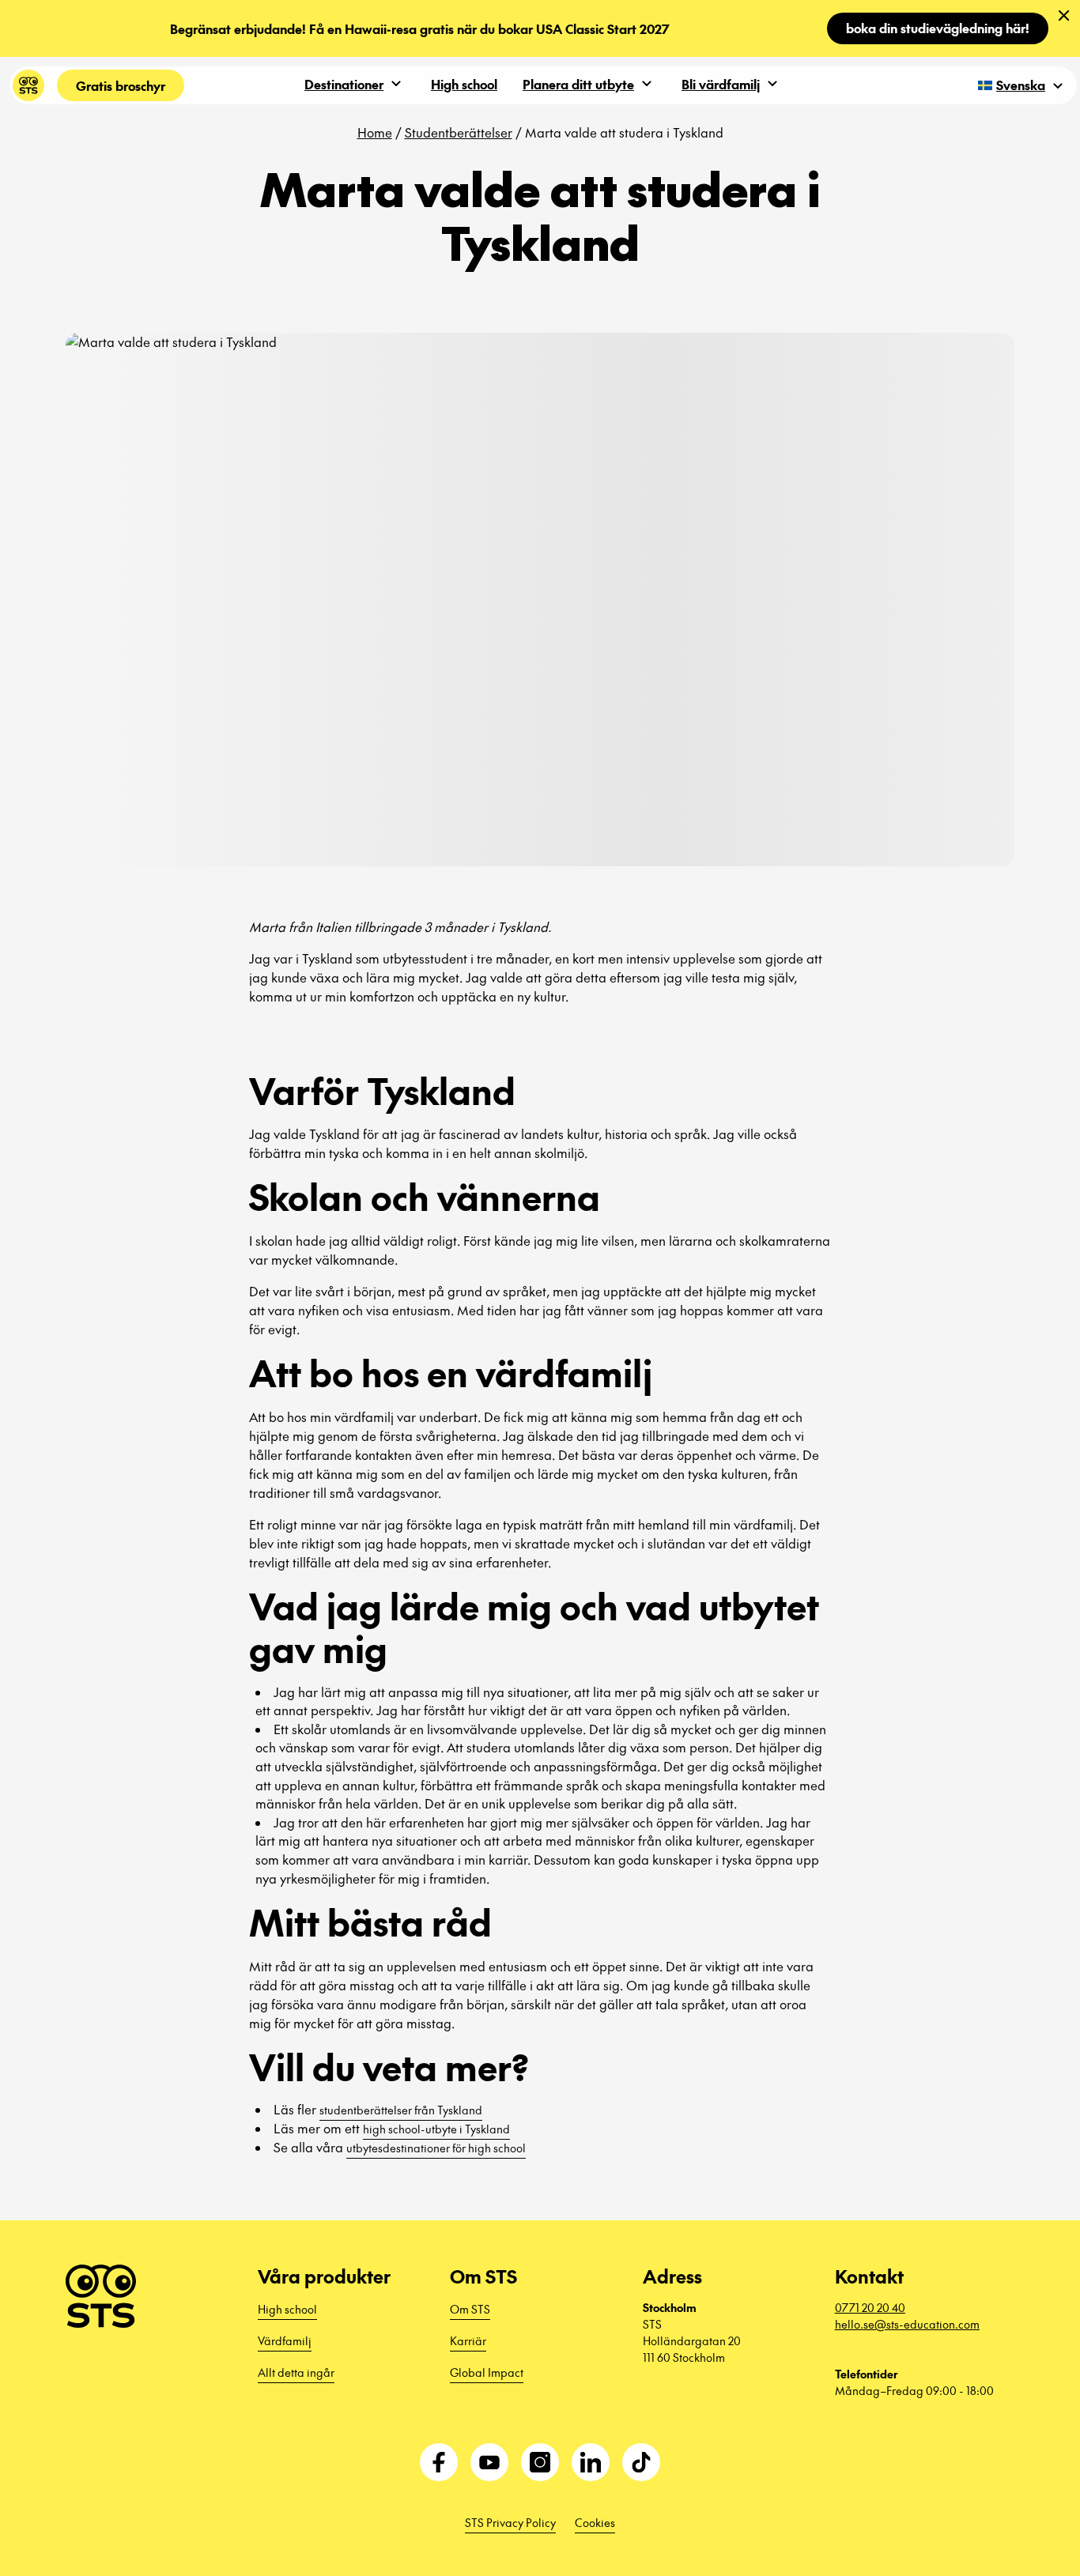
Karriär (468, 2340)
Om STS (470, 2309)
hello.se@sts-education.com (907, 2324)
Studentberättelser (459, 132)
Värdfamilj (285, 2340)
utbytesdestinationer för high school (436, 2148)
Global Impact (487, 2372)
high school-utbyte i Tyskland (436, 2129)
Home (375, 132)
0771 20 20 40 (870, 2307)
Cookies (595, 2522)
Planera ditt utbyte (578, 84)
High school (464, 84)
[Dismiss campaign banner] (1064, 16)
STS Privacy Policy (510, 2522)
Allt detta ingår (296, 2372)
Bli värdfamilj (721, 84)
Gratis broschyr (121, 85)
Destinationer (344, 84)
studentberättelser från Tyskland (401, 2110)
